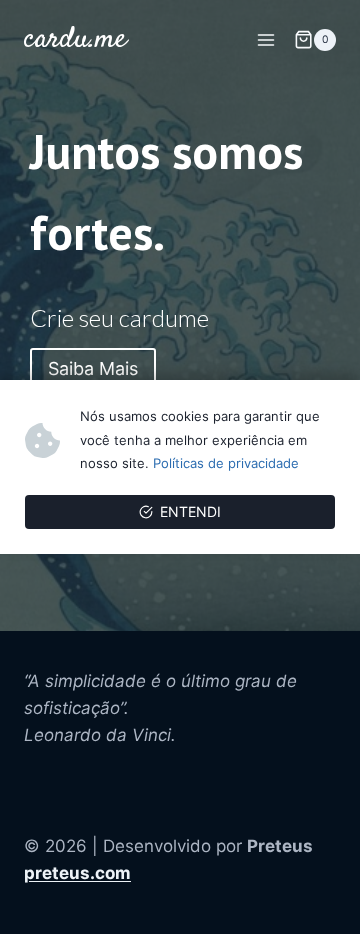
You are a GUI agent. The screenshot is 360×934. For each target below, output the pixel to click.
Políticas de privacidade (226, 463)
